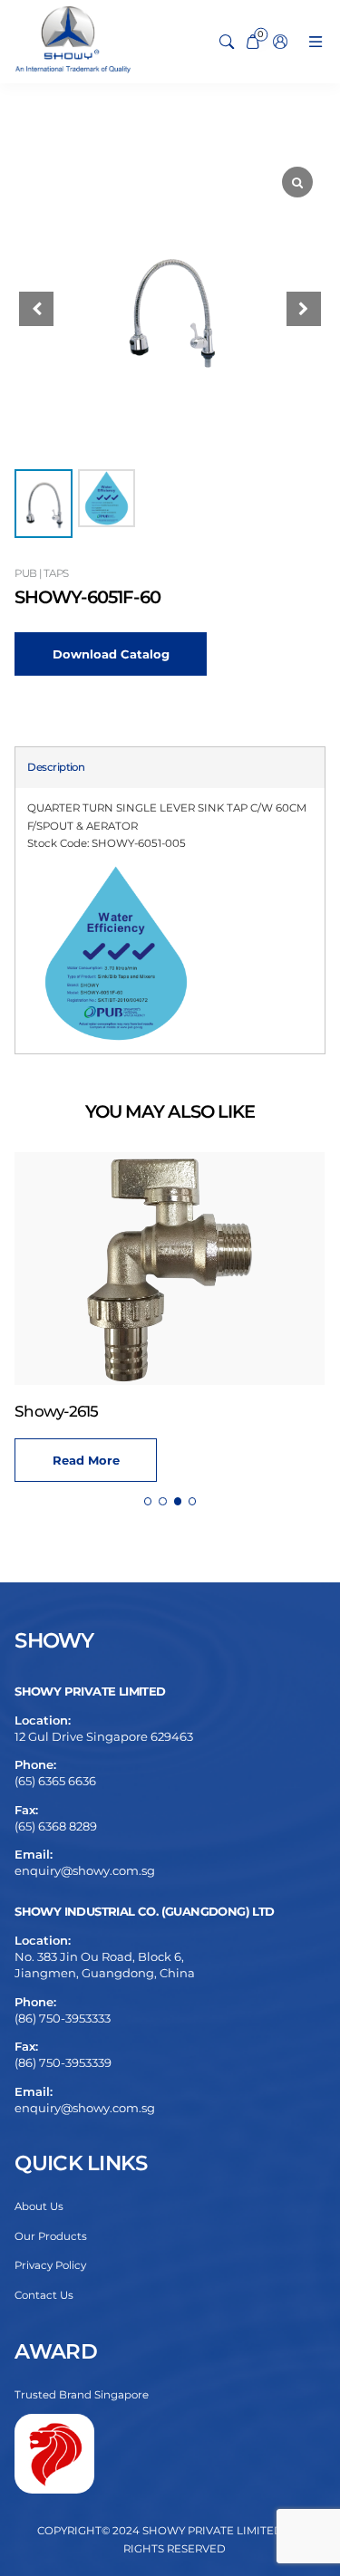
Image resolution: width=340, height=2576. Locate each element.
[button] (304, 309)
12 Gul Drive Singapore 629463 (104, 1736)
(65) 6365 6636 (55, 1781)
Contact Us (44, 2295)
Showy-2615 (56, 1411)
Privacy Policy (50, 2265)
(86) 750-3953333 (63, 2018)
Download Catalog (111, 654)
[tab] (56, 768)
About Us (39, 2206)
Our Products (51, 2236)
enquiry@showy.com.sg (85, 1870)
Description (56, 767)
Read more (86, 1460)
